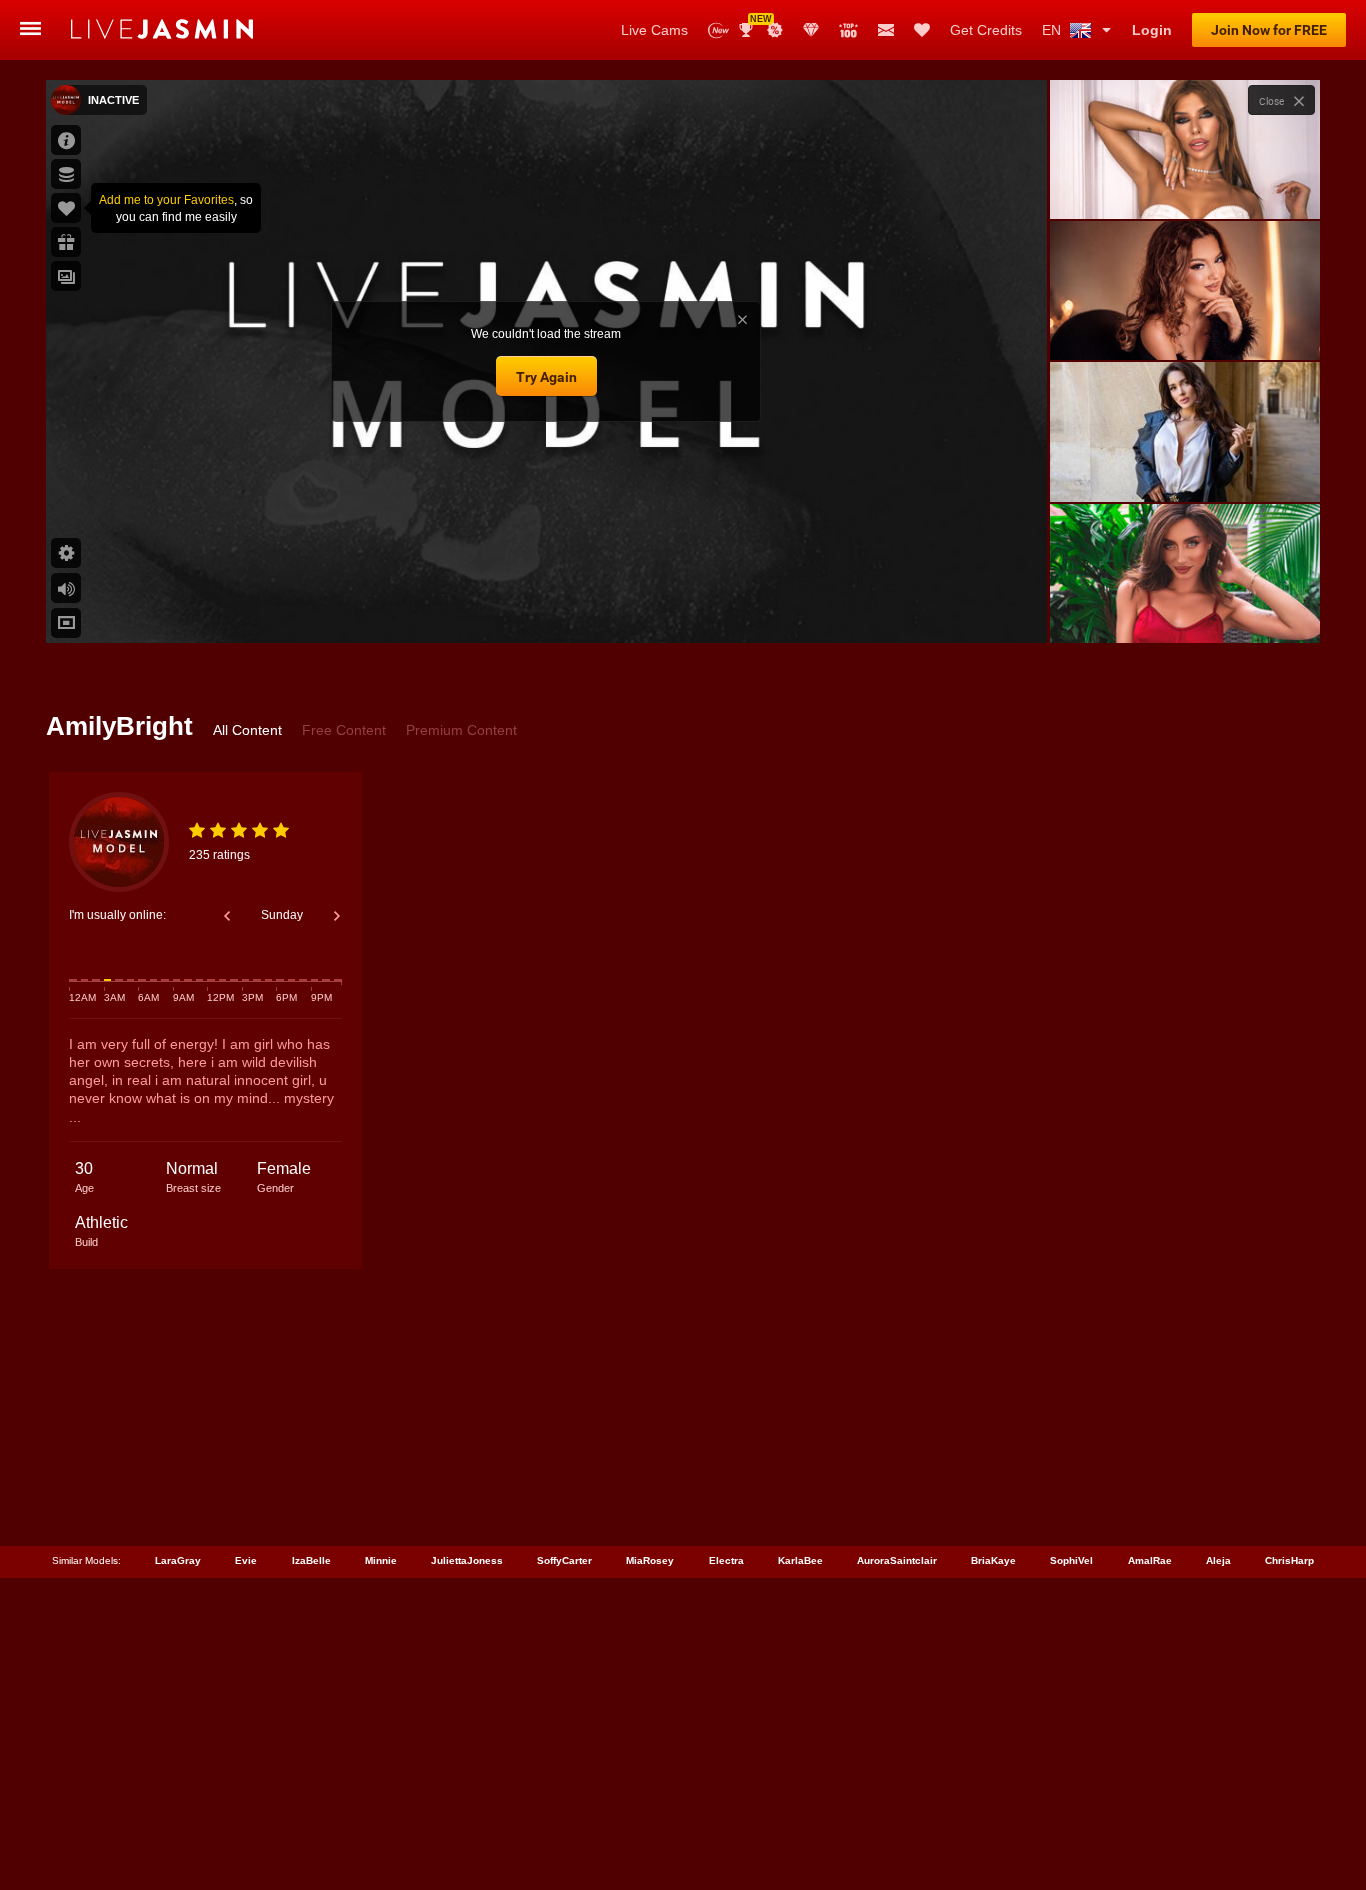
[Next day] (337, 916)
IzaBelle (311, 1560)
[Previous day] (227, 916)
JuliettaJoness (467, 1560)
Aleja (1218, 1560)
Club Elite (811, 30)
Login (1152, 30)
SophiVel (1071, 1560)
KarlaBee (800, 1560)
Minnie (381, 1560)
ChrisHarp (1289, 1560)
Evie (246, 1560)
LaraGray (178, 1560)
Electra (726, 1560)
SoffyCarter (564, 1560)
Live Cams (654, 30)
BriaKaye (993, 1560)
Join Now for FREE (1269, 30)
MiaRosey (650, 1560)
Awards (753, 23)
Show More (1184, 609)
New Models (718, 30)
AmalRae (1150, 1560)
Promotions (775, 30)
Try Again (546, 377)
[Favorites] (922, 30)
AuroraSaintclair (897, 1560)
